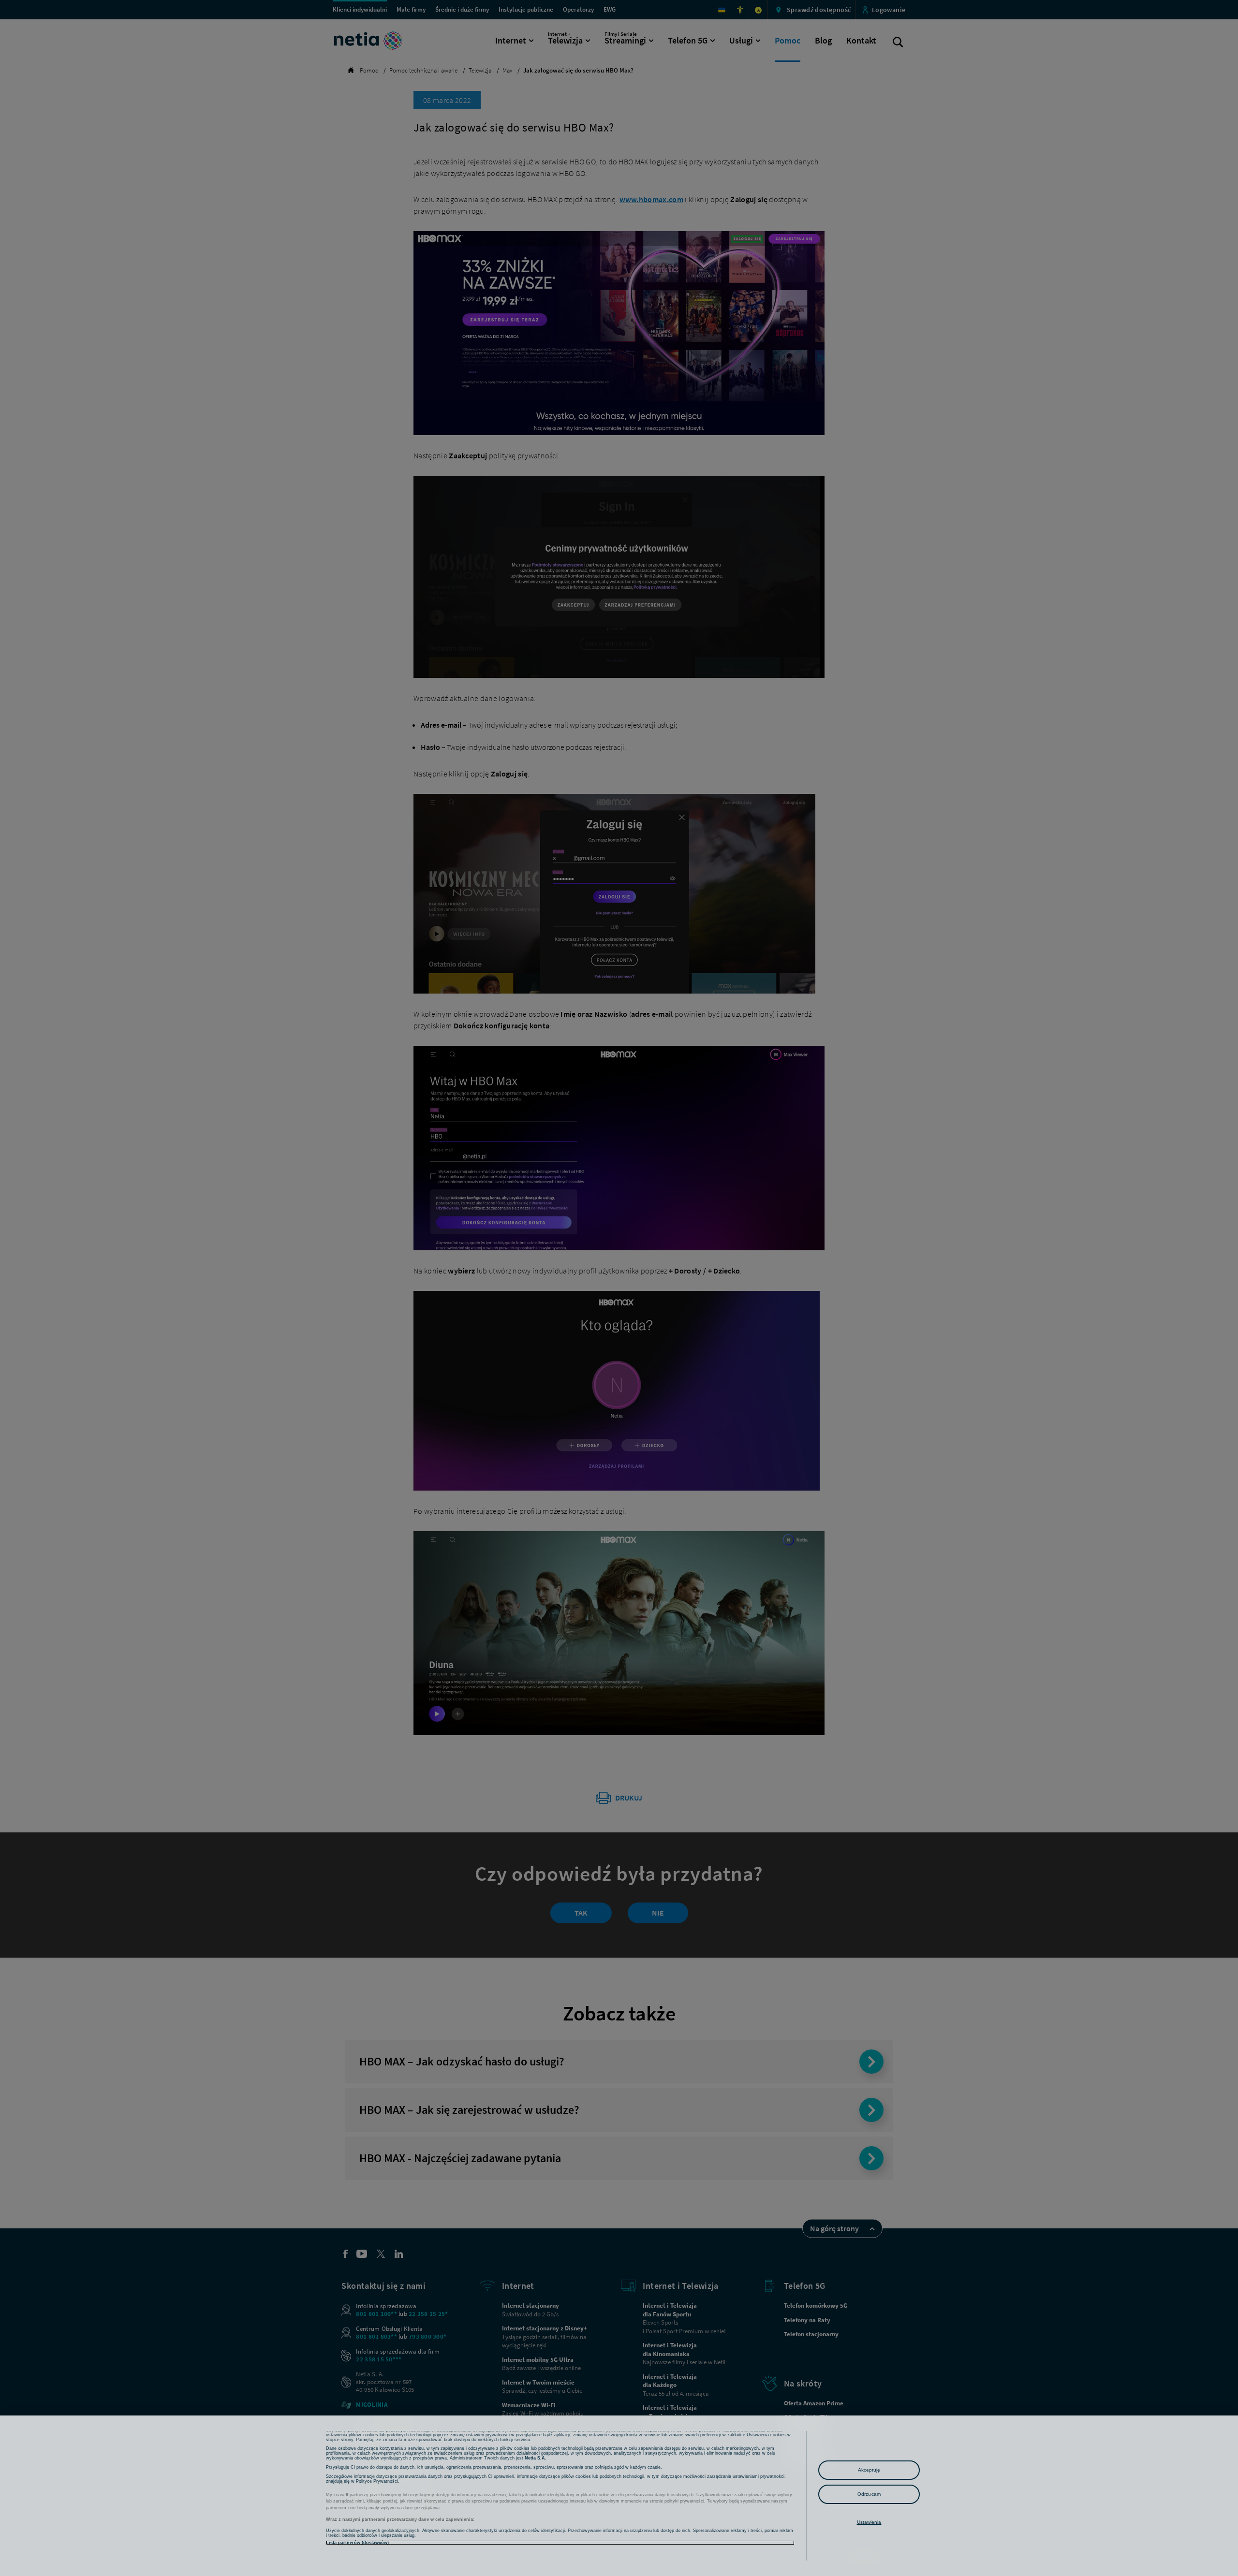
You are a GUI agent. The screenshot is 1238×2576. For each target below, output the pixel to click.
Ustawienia (869, 2522)
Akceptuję (869, 2470)
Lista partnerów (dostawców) (357, 2543)
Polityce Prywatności (377, 2481)
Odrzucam (869, 2494)
